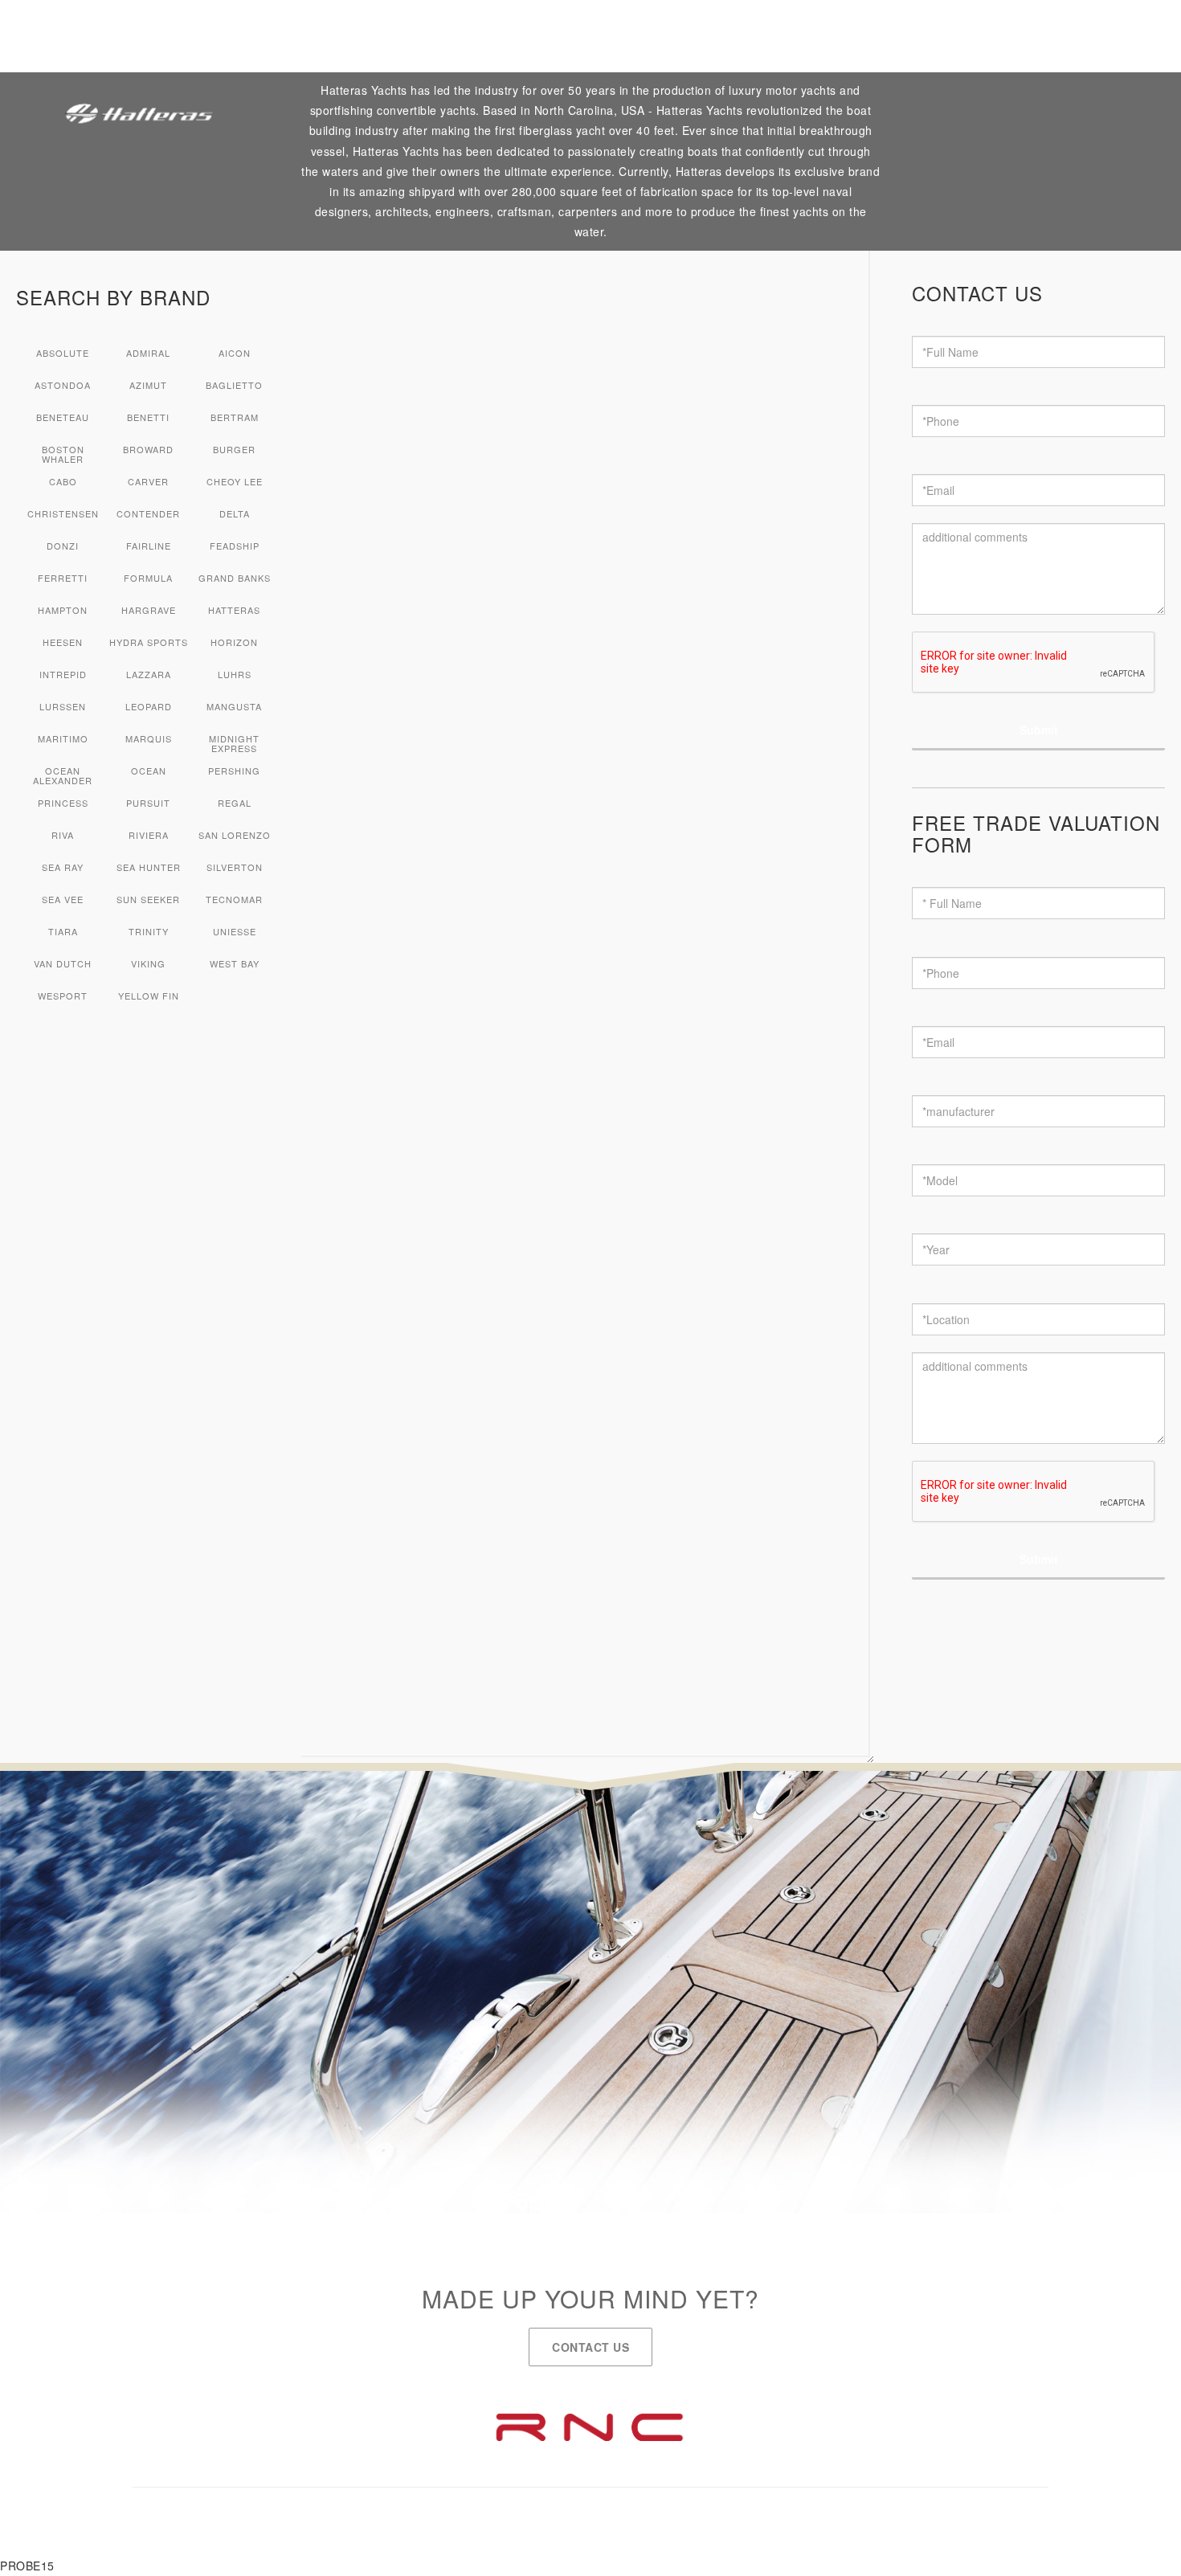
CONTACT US (590, 2347)
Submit (1039, 730)
